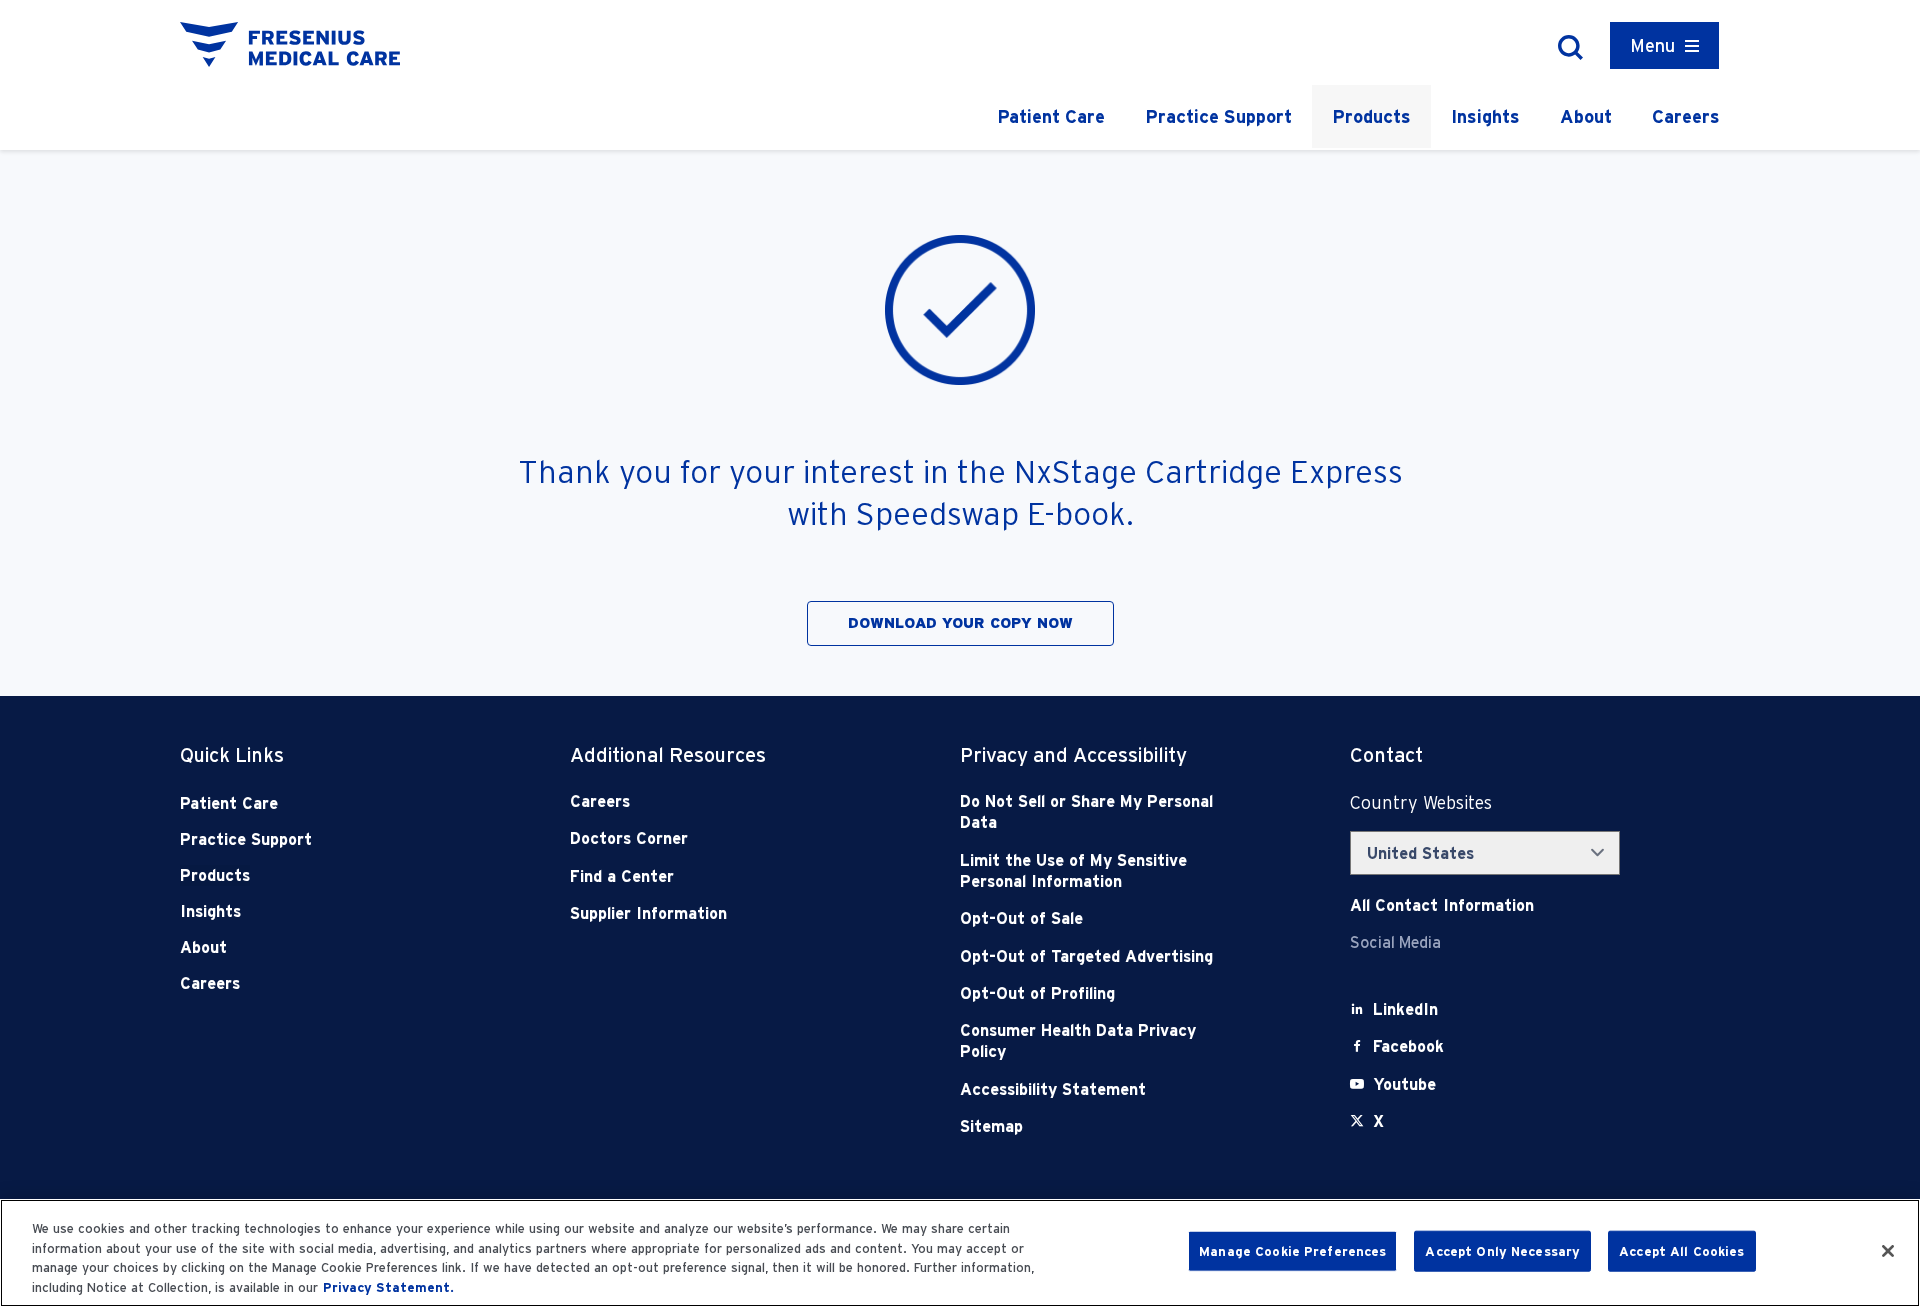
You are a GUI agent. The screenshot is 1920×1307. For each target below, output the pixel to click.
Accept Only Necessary (1502, 1251)
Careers (1686, 116)
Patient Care (1051, 116)
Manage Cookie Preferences (1292, 1251)
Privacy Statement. (388, 1286)
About (1586, 116)
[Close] (1888, 1251)
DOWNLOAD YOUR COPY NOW (960, 623)
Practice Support (1218, 116)
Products (1371, 116)
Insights (1485, 116)
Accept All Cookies (1681, 1251)
